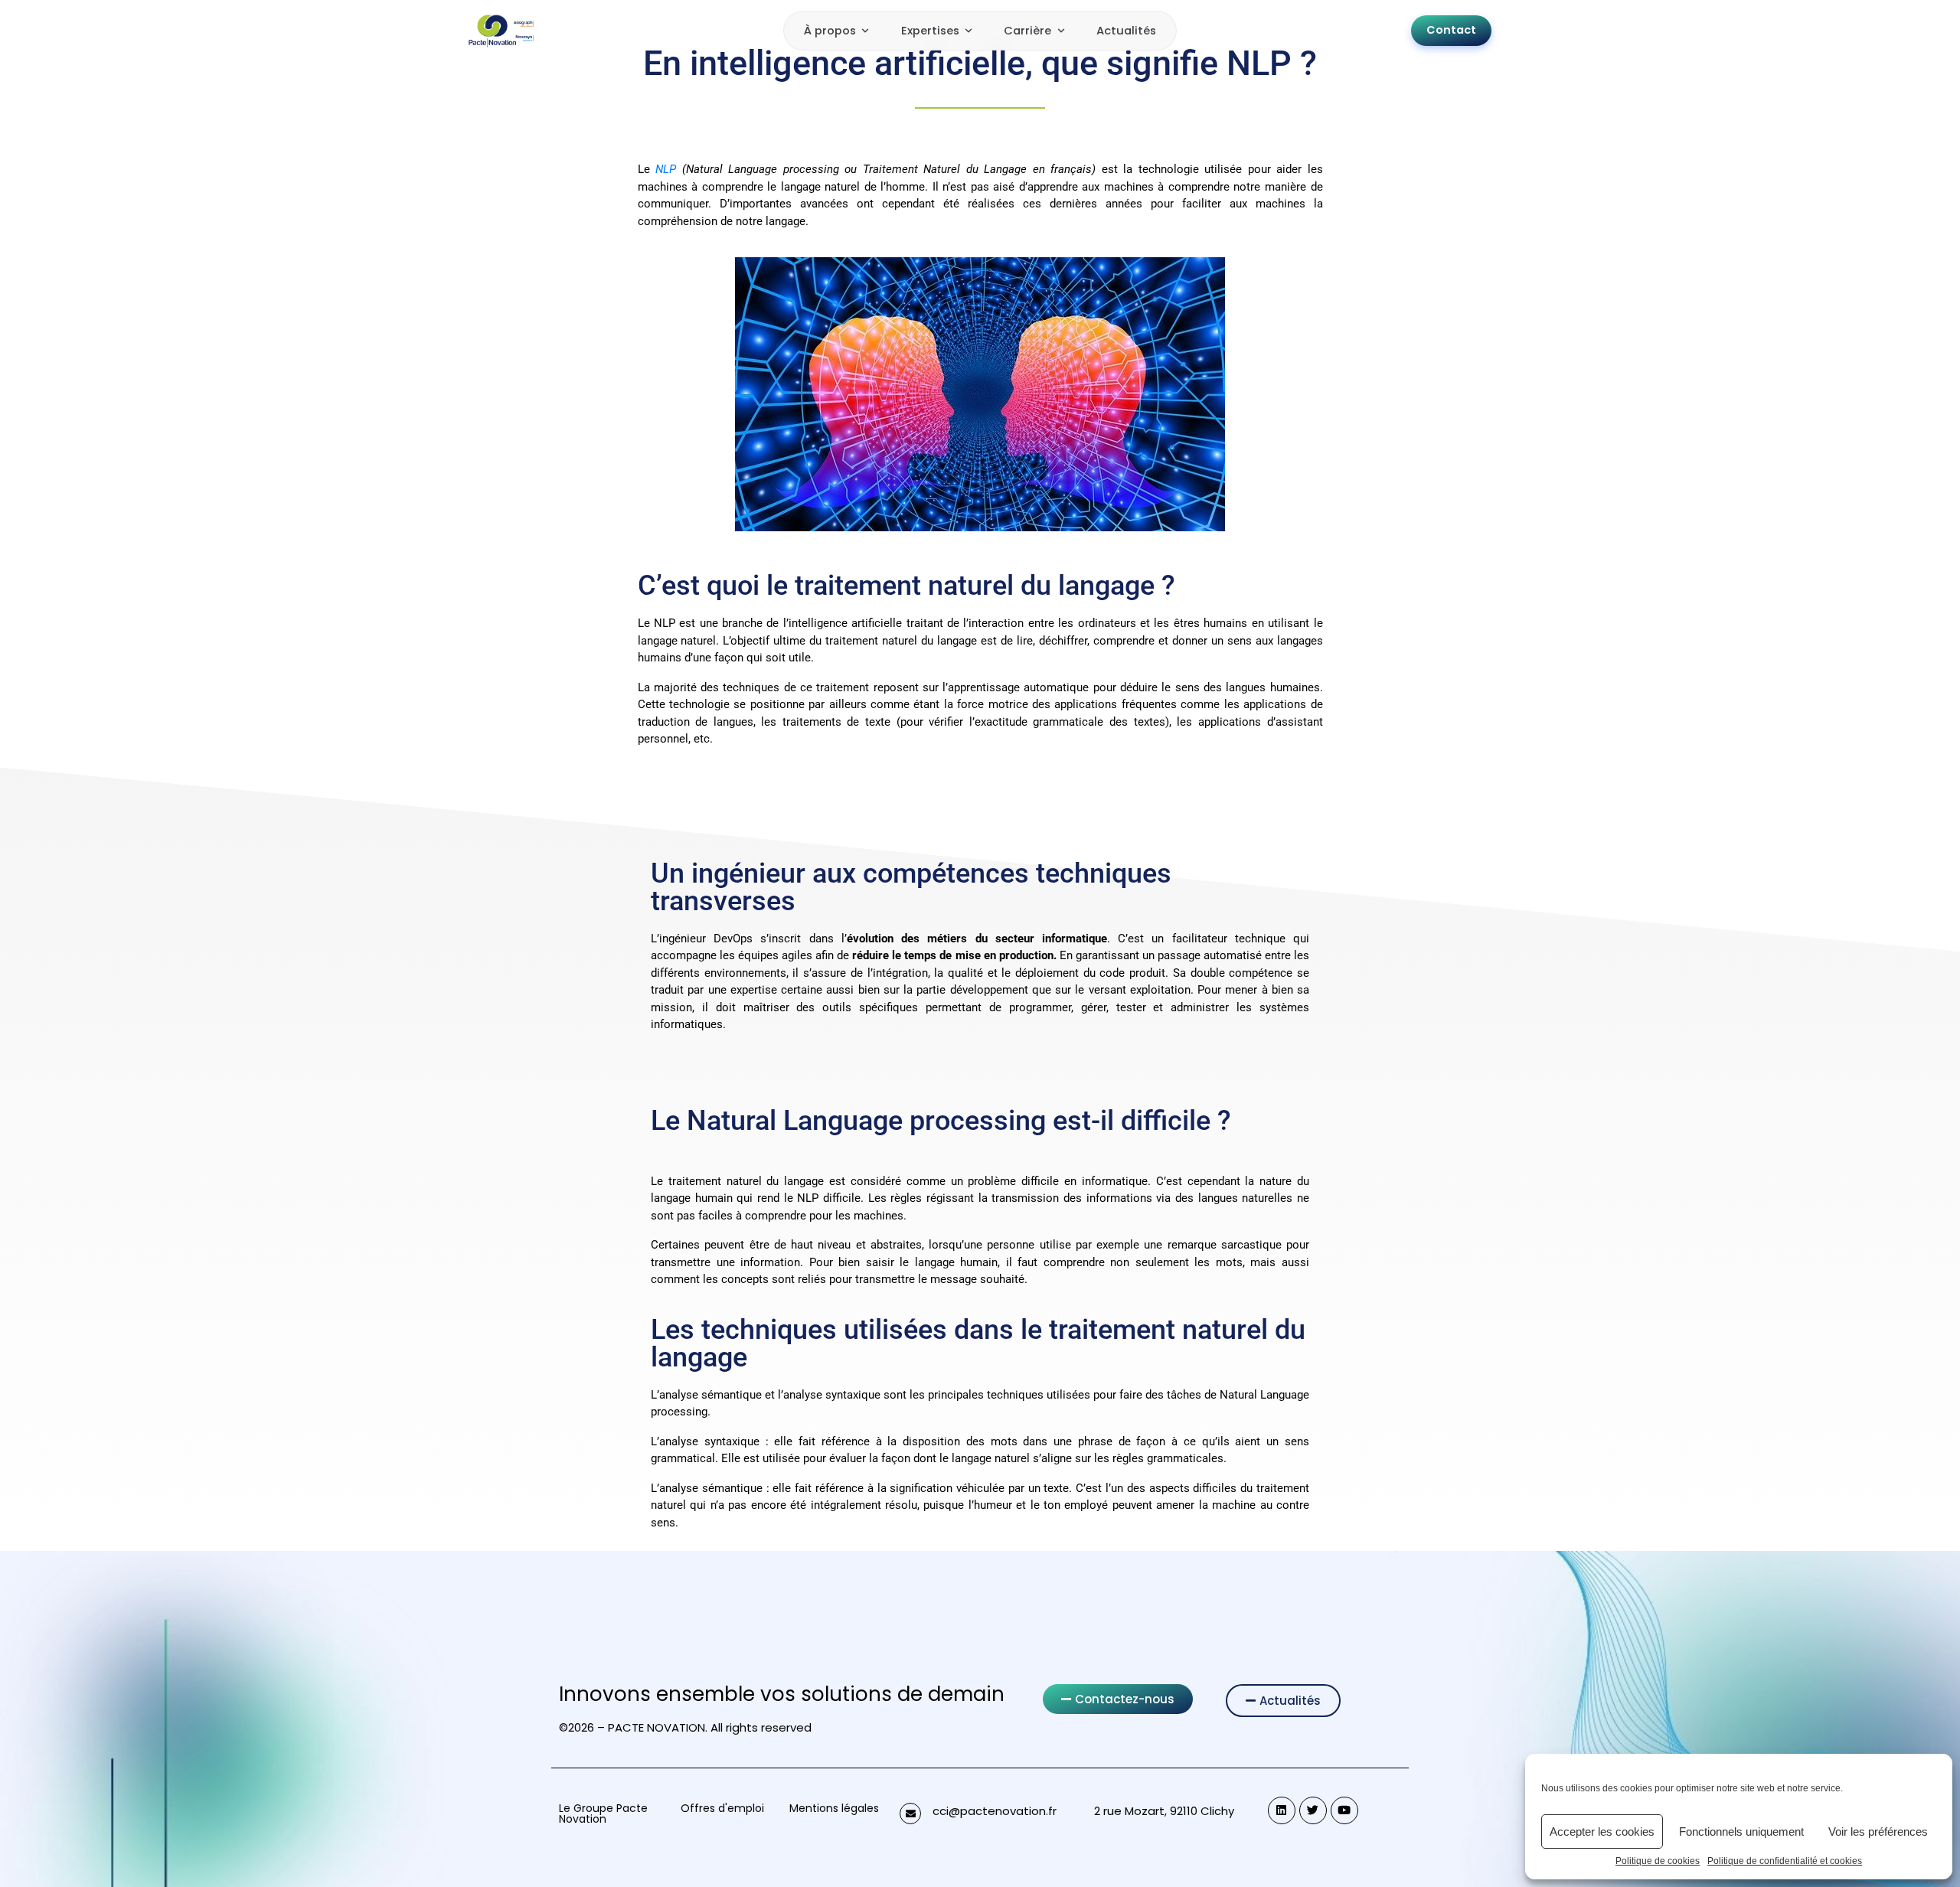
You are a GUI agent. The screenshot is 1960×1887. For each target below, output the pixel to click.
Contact (1451, 30)
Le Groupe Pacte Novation (603, 1814)
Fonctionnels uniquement (1741, 1831)
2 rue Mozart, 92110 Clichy (1164, 1811)
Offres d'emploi (722, 1808)
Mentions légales (834, 1808)
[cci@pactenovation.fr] (910, 1814)
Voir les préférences (1878, 1831)
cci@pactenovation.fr (995, 1811)
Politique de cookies (1658, 1861)
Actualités (1126, 31)
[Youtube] (1344, 1810)
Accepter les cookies (1602, 1831)
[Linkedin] (1282, 1810)
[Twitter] (1313, 1810)
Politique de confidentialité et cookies (1785, 1861)
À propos (830, 31)
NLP (669, 169)
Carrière (1027, 31)
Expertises (930, 31)
